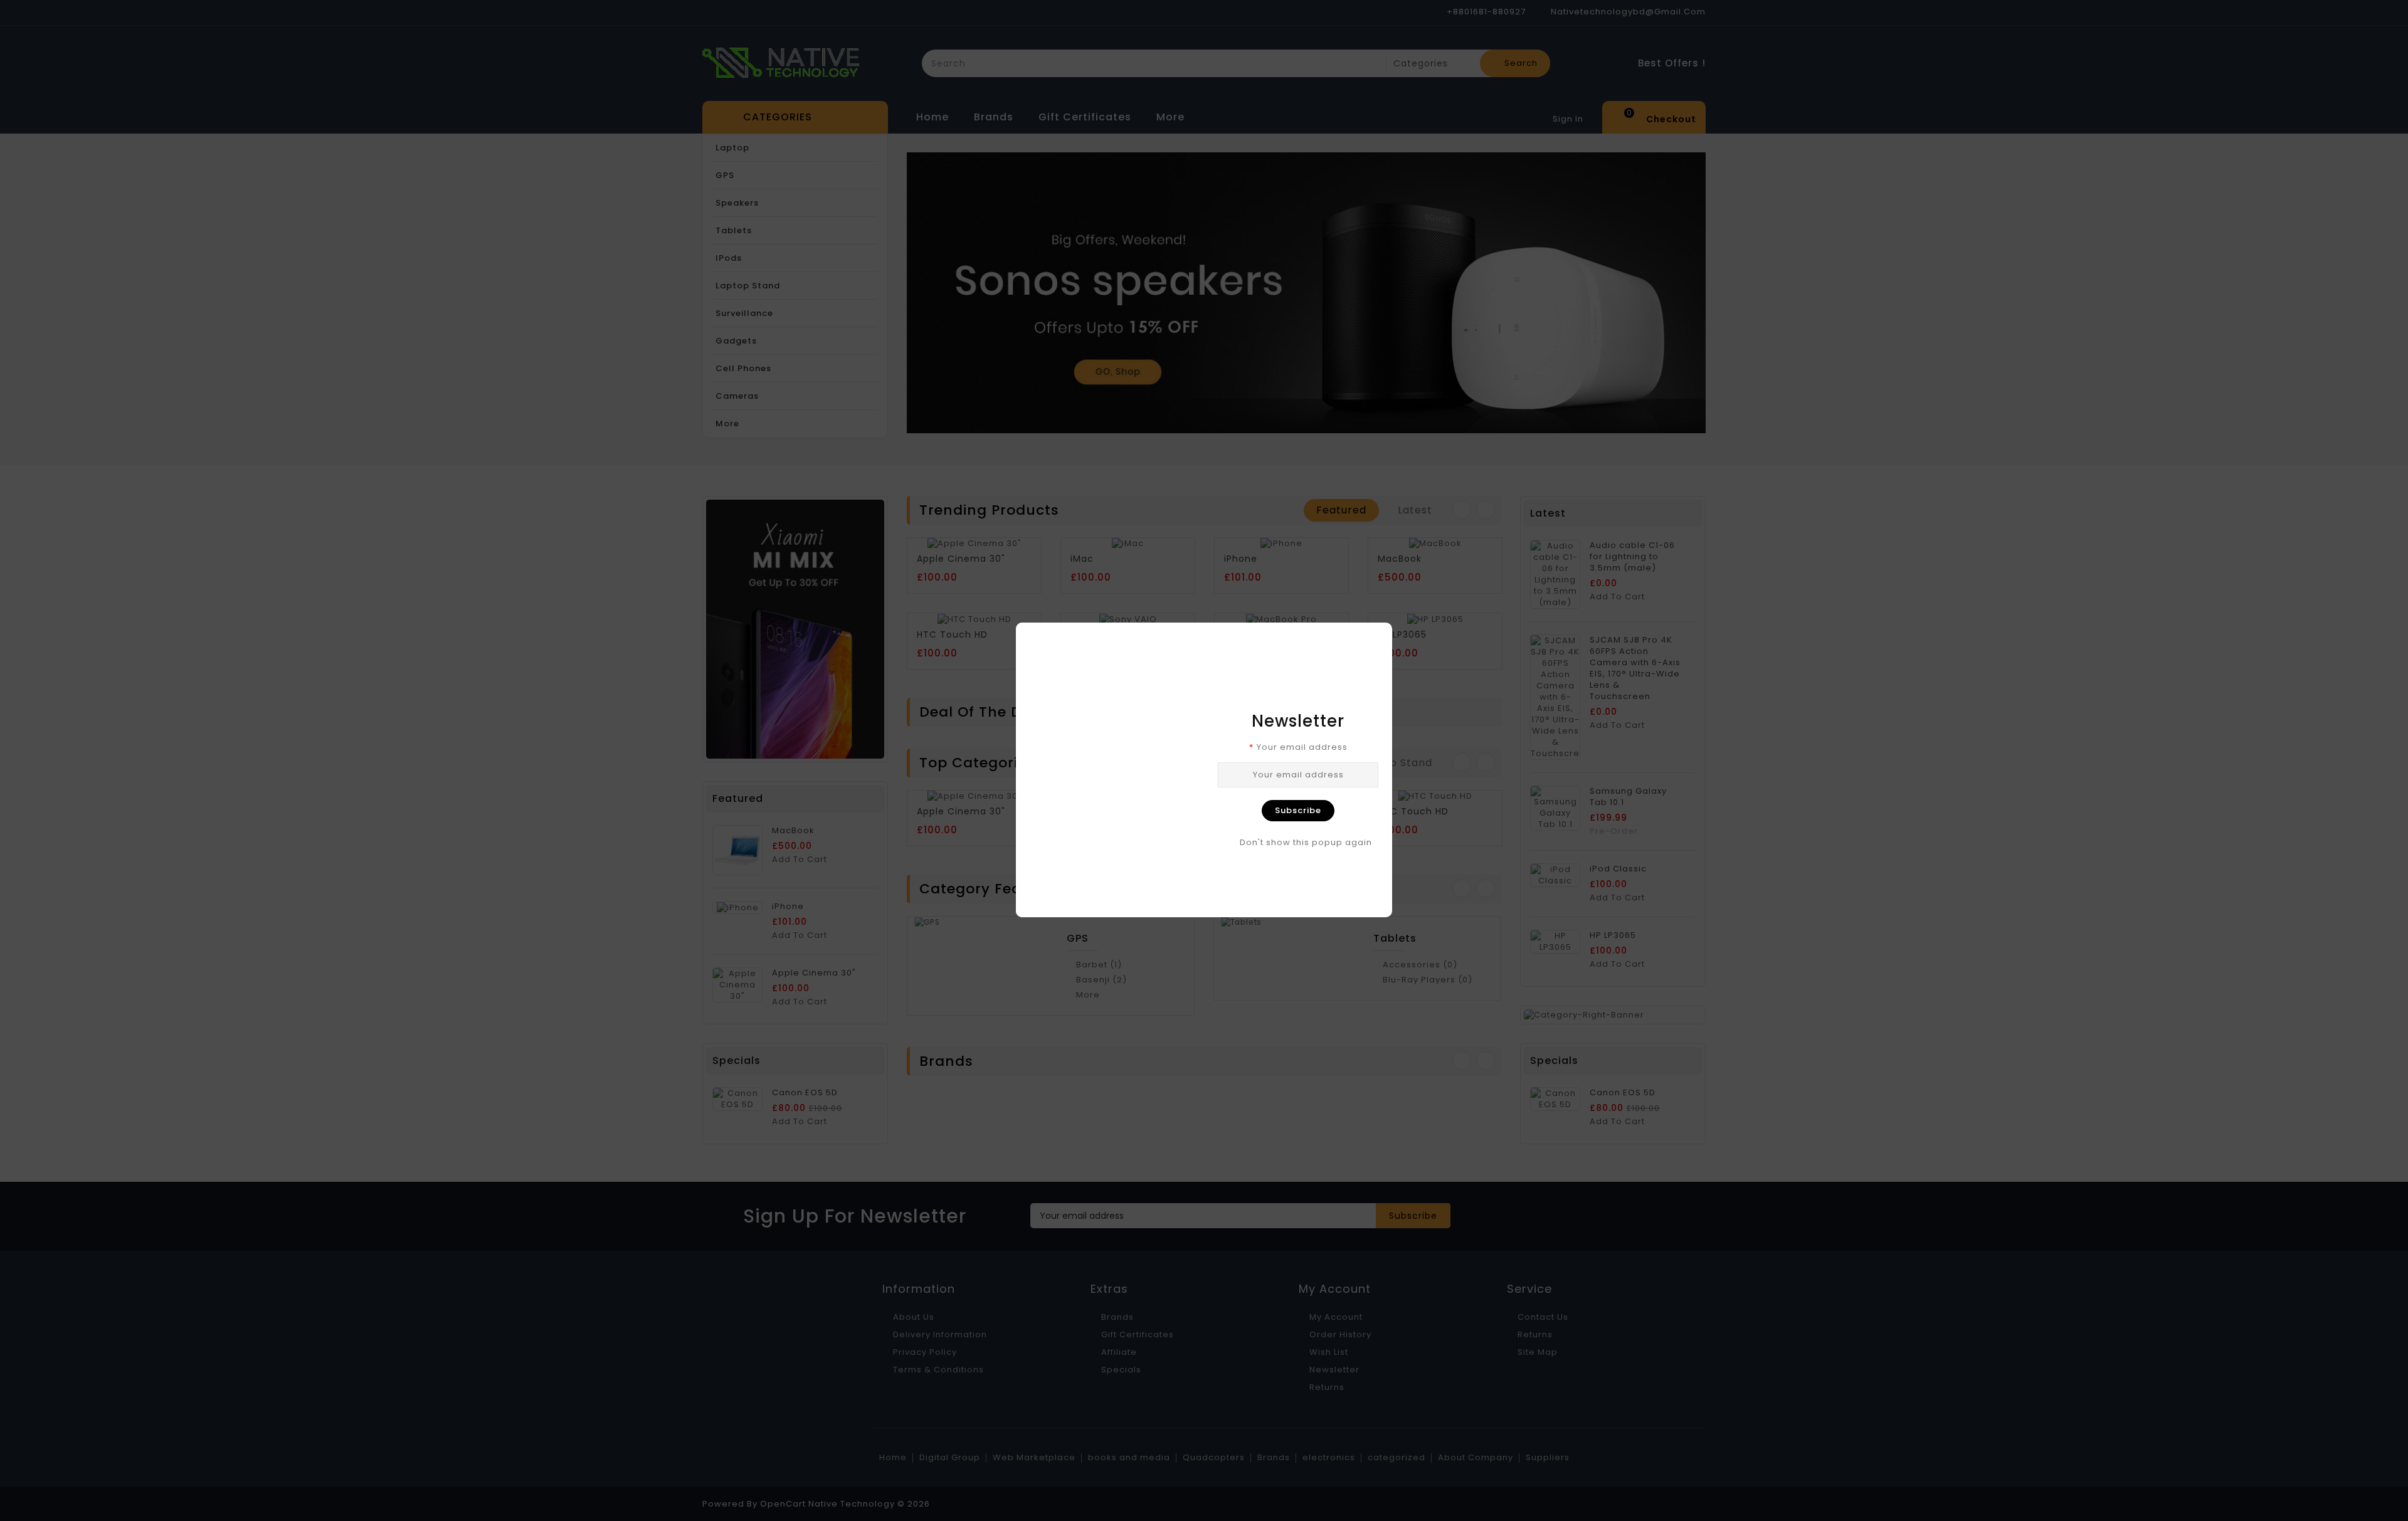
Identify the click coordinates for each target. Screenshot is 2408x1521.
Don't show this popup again (1306, 843)
